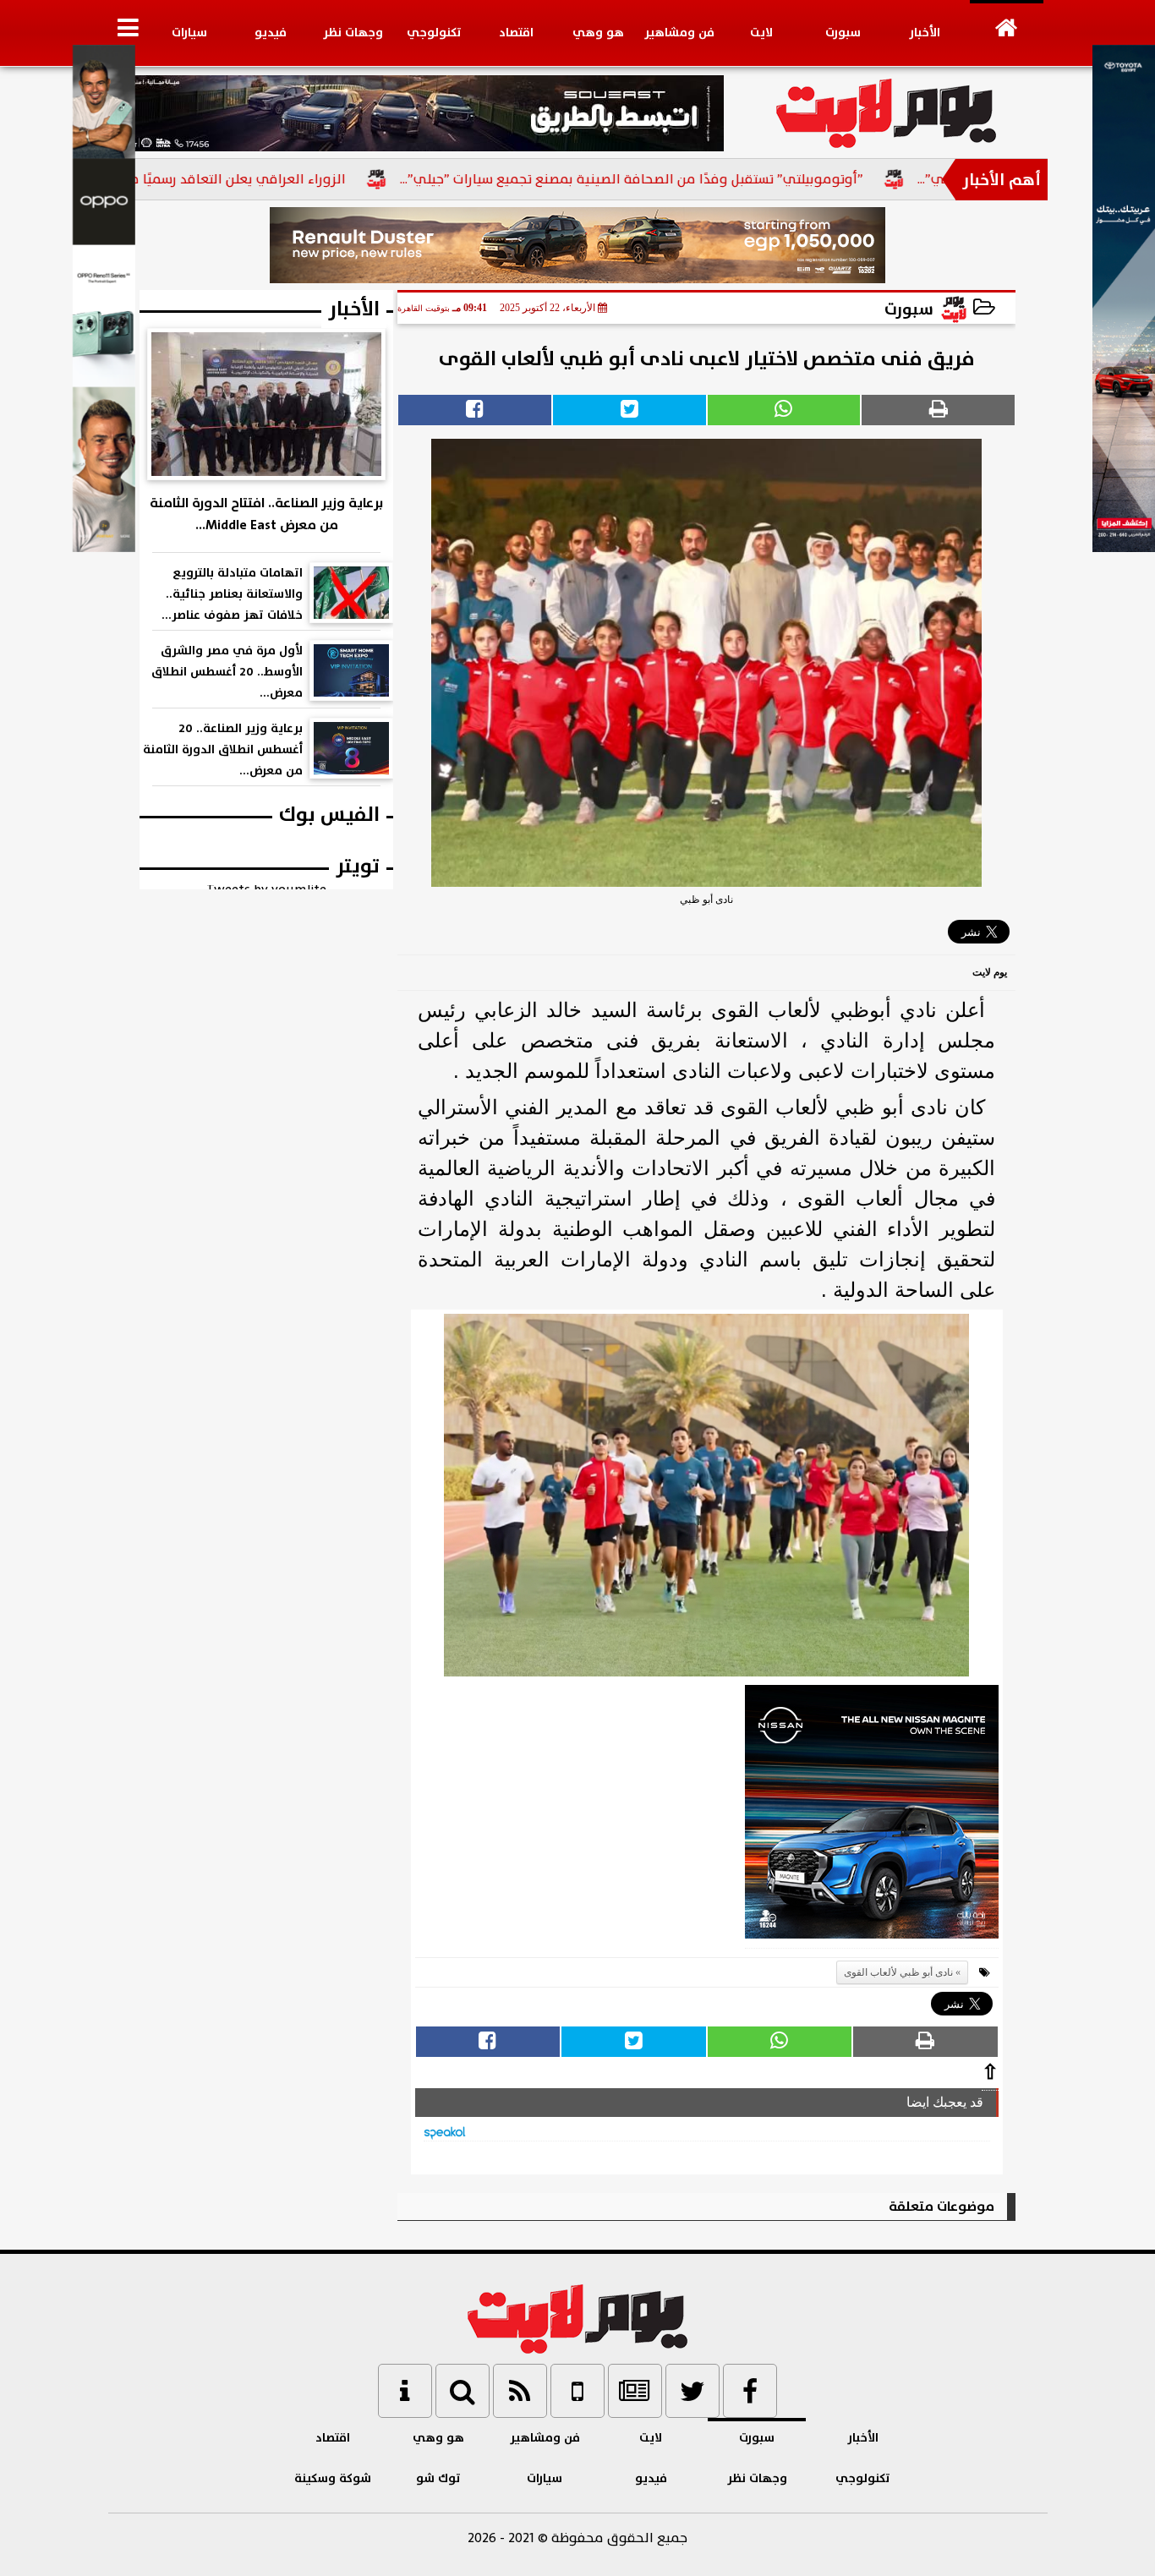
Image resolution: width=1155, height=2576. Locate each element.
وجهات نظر (353, 33)
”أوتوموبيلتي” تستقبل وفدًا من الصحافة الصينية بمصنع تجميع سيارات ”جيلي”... (703, 179)
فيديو (271, 33)
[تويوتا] (1124, 548)
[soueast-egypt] (416, 113)
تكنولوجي (434, 33)
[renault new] (578, 245)
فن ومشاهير (679, 33)
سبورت (843, 33)
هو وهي (598, 33)
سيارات (189, 33)
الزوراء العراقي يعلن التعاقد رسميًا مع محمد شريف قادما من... (234, 179)
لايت (761, 33)
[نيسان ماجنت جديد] (872, 1817)
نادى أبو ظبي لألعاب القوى (898, 1972)
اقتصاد (516, 33)
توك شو (438, 2478)
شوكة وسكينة (333, 2478)
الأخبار (925, 33)
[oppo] (104, 548)
